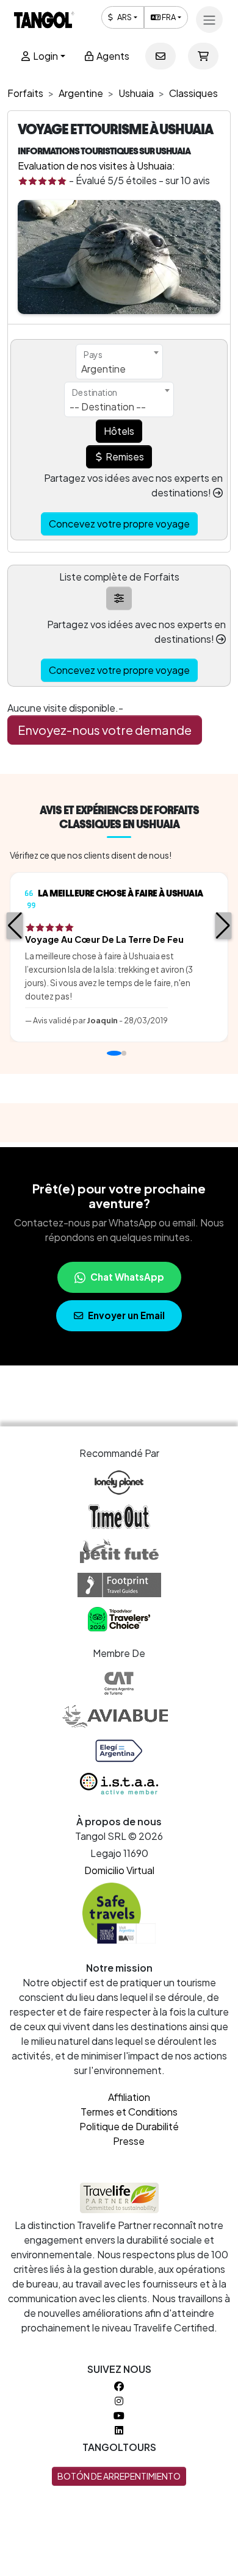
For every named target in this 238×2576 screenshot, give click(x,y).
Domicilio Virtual (119, 1870)
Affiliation (129, 2097)
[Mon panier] (203, 56)
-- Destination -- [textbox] (108, 406)
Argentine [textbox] (103, 369)
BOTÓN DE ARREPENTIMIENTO (119, 2476)
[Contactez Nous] (160, 56)
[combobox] (119, 362)
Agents (112, 56)
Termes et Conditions (129, 2112)
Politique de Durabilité (129, 2126)
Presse (129, 2141)
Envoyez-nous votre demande (105, 730)
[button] (15, 926)
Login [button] (45, 56)
